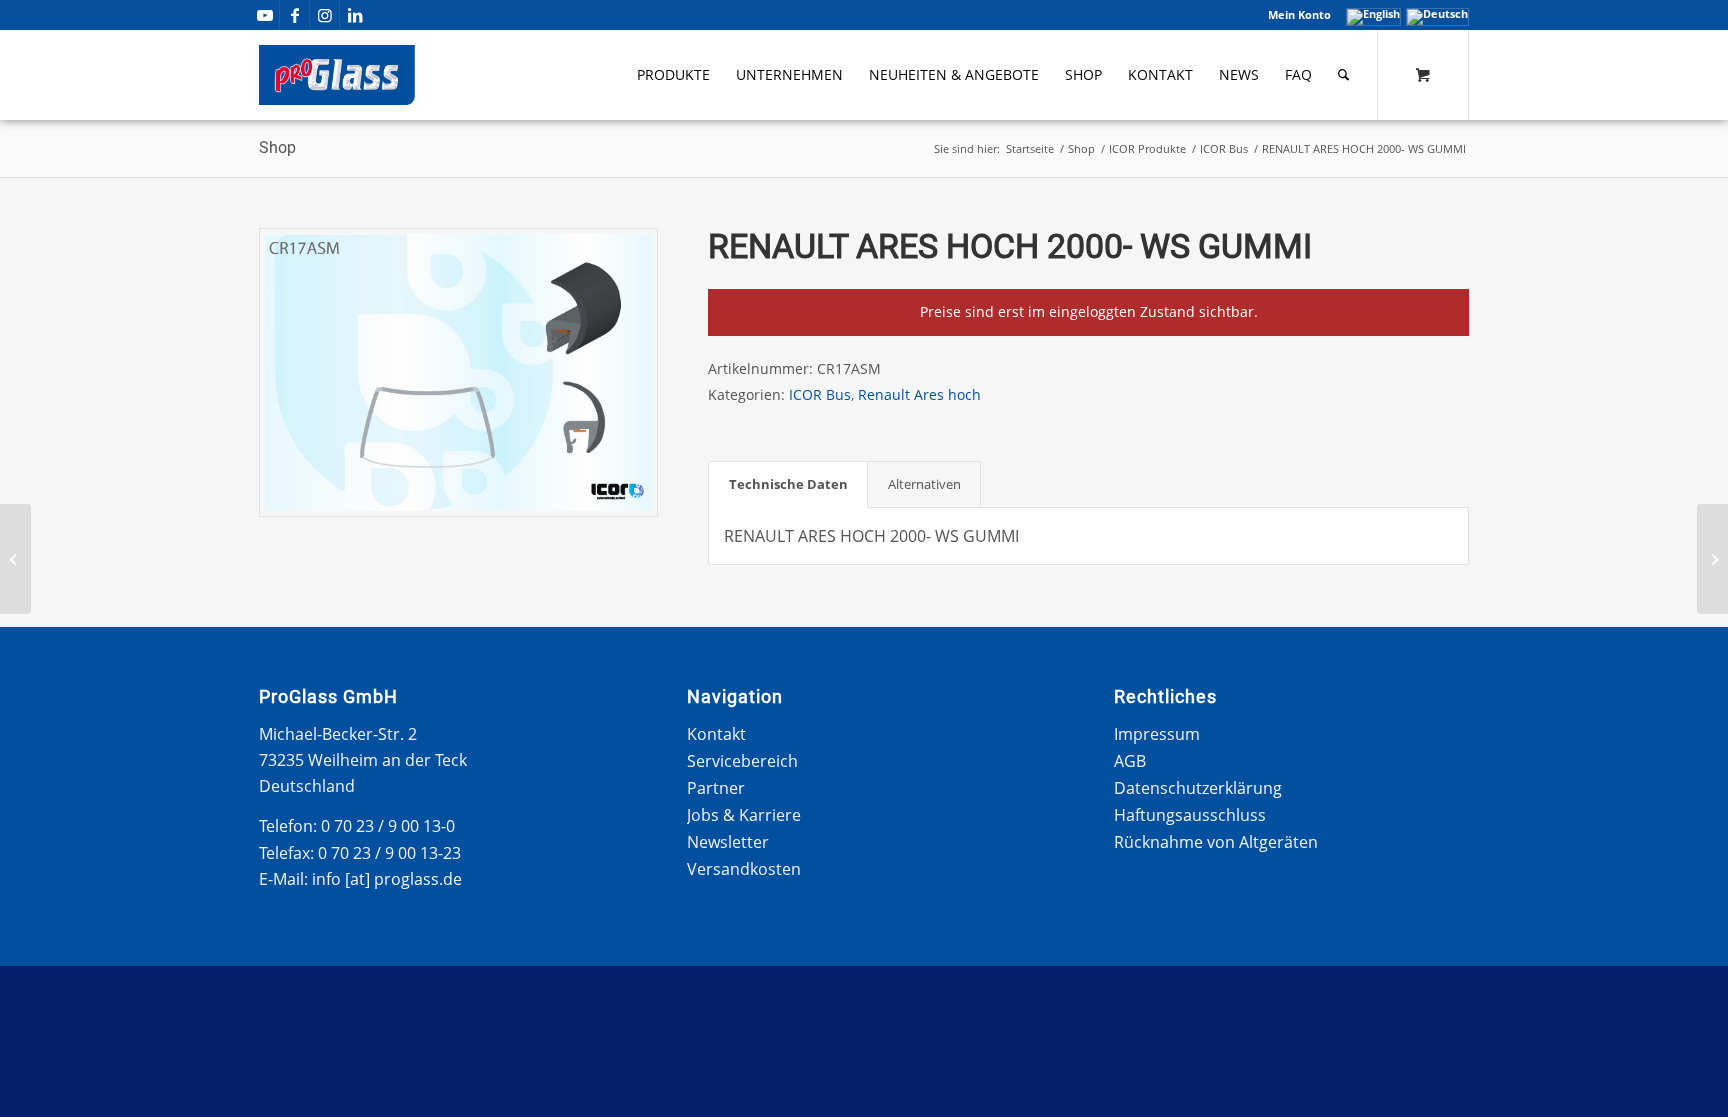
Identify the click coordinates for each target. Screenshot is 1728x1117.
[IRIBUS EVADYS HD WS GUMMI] (1712, 559)
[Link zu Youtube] (264, 15)
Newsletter (728, 842)
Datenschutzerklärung (1198, 788)
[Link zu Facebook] (294, 15)
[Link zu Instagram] (324, 15)
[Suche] (1343, 75)
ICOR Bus (820, 394)
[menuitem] (1294, 15)
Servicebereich (742, 761)
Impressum (1157, 734)
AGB (1130, 761)
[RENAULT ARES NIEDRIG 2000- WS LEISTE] (15, 559)
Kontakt (716, 734)
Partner (716, 788)
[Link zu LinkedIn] (355, 15)
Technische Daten (788, 484)
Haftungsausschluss (1190, 815)
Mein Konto (1299, 14)
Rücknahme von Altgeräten (1216, 842)
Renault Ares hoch (919, 394)
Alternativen (924, 484)
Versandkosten (744, 869)
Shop (277, 147)
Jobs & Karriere (744, 815)
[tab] (788, 484)
